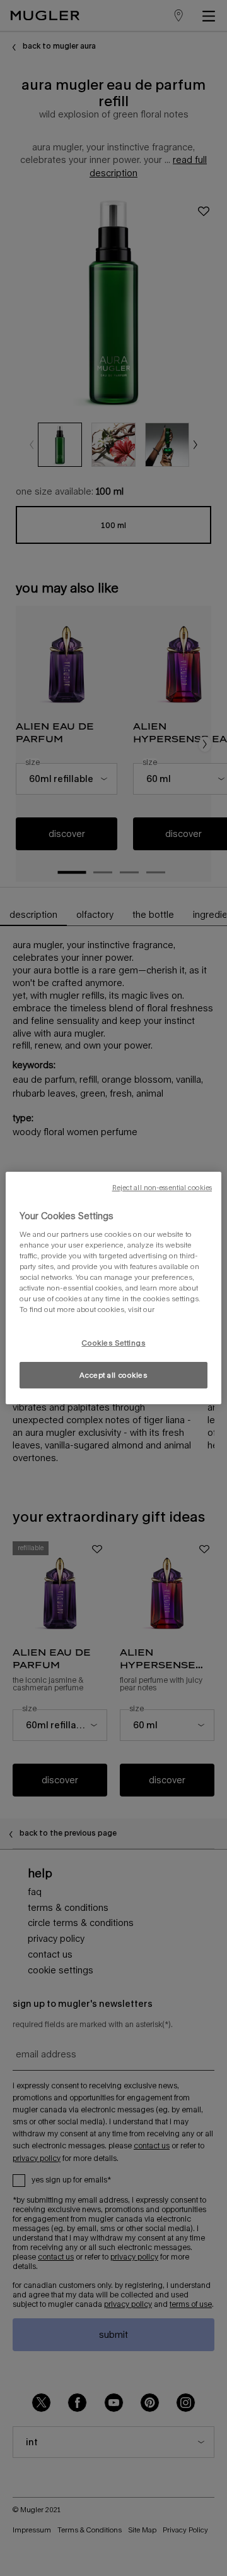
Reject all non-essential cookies (162, 1188)
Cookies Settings (113, 1343)
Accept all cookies (113, 1375)
